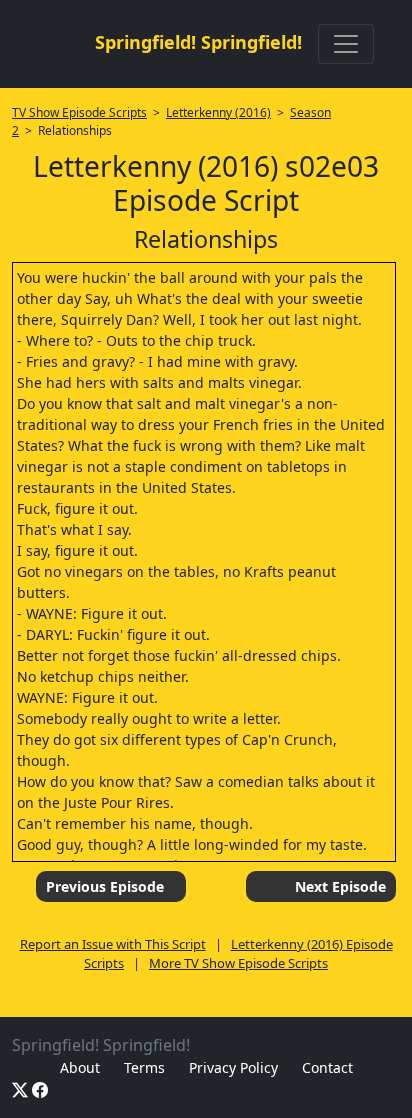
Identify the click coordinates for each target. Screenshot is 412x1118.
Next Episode (340, 886)
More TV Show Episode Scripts (238, 963)
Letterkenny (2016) (218, 112)
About (80, 1067)
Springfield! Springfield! (198, 42)
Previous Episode (105, 886)
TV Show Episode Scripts (79, 112)
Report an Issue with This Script (113, 944)
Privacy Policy (233, 1067)
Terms (144, 1067)
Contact (327, 1067)
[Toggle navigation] (346, 44)
